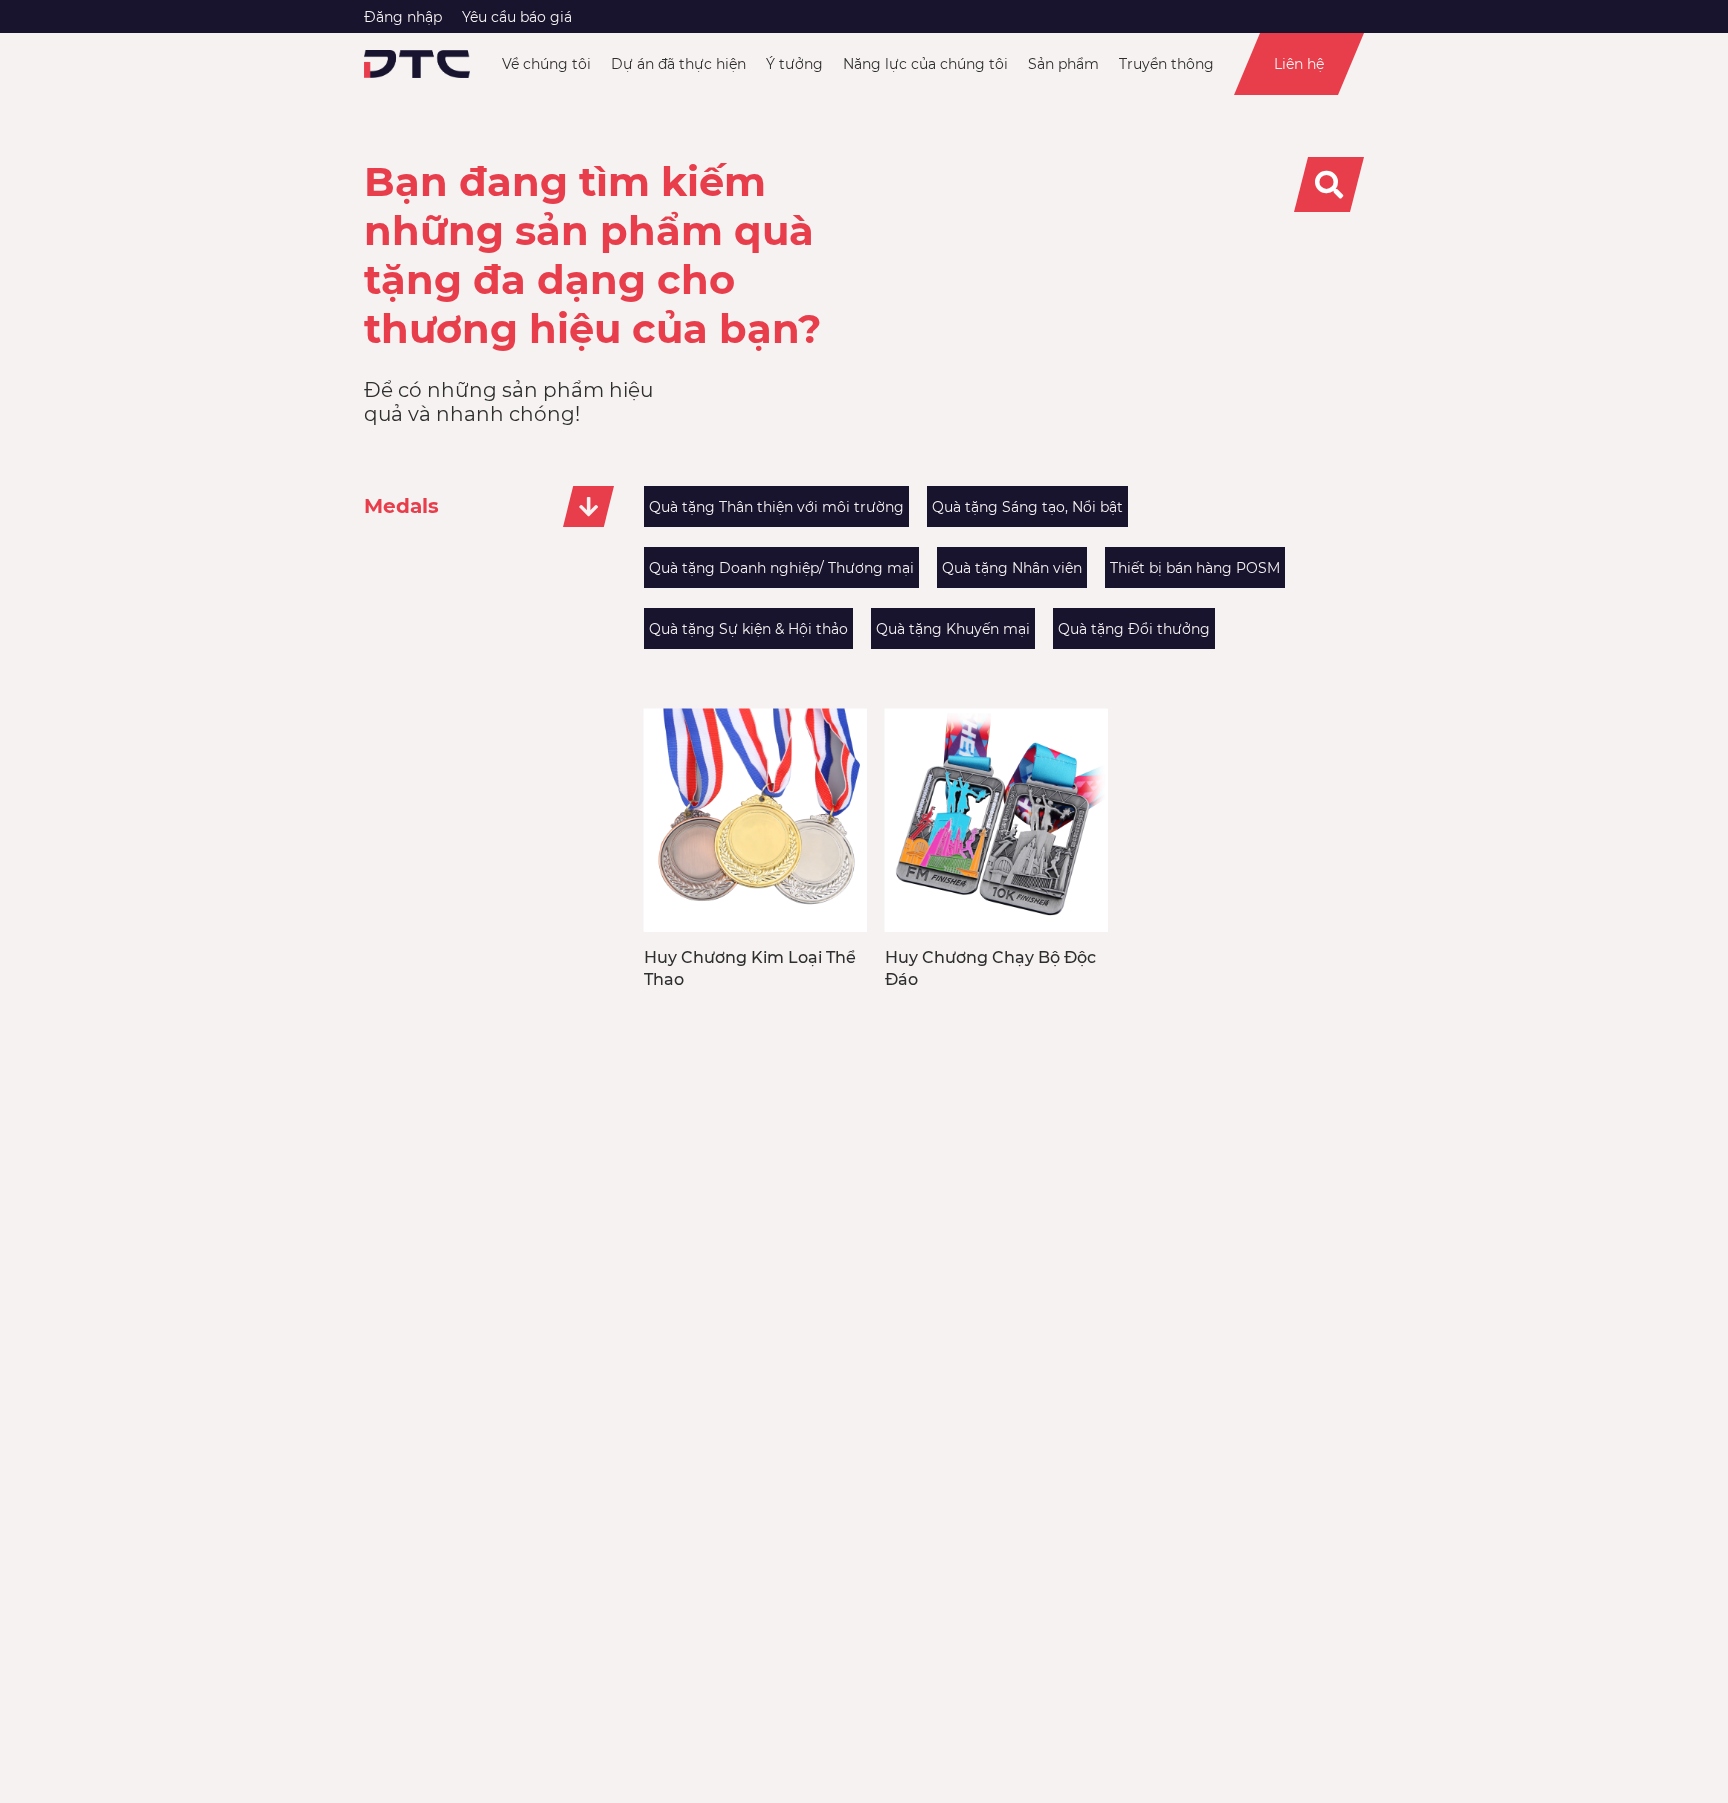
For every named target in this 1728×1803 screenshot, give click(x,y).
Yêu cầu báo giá (517, 17)
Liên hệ (1299, 64)
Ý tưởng (794, 64)
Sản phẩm (1063, 64)
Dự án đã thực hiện (678, 64)
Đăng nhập (403, 17)
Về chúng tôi (546, 64)
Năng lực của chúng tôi (925, 64)
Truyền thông (1166, 64)
